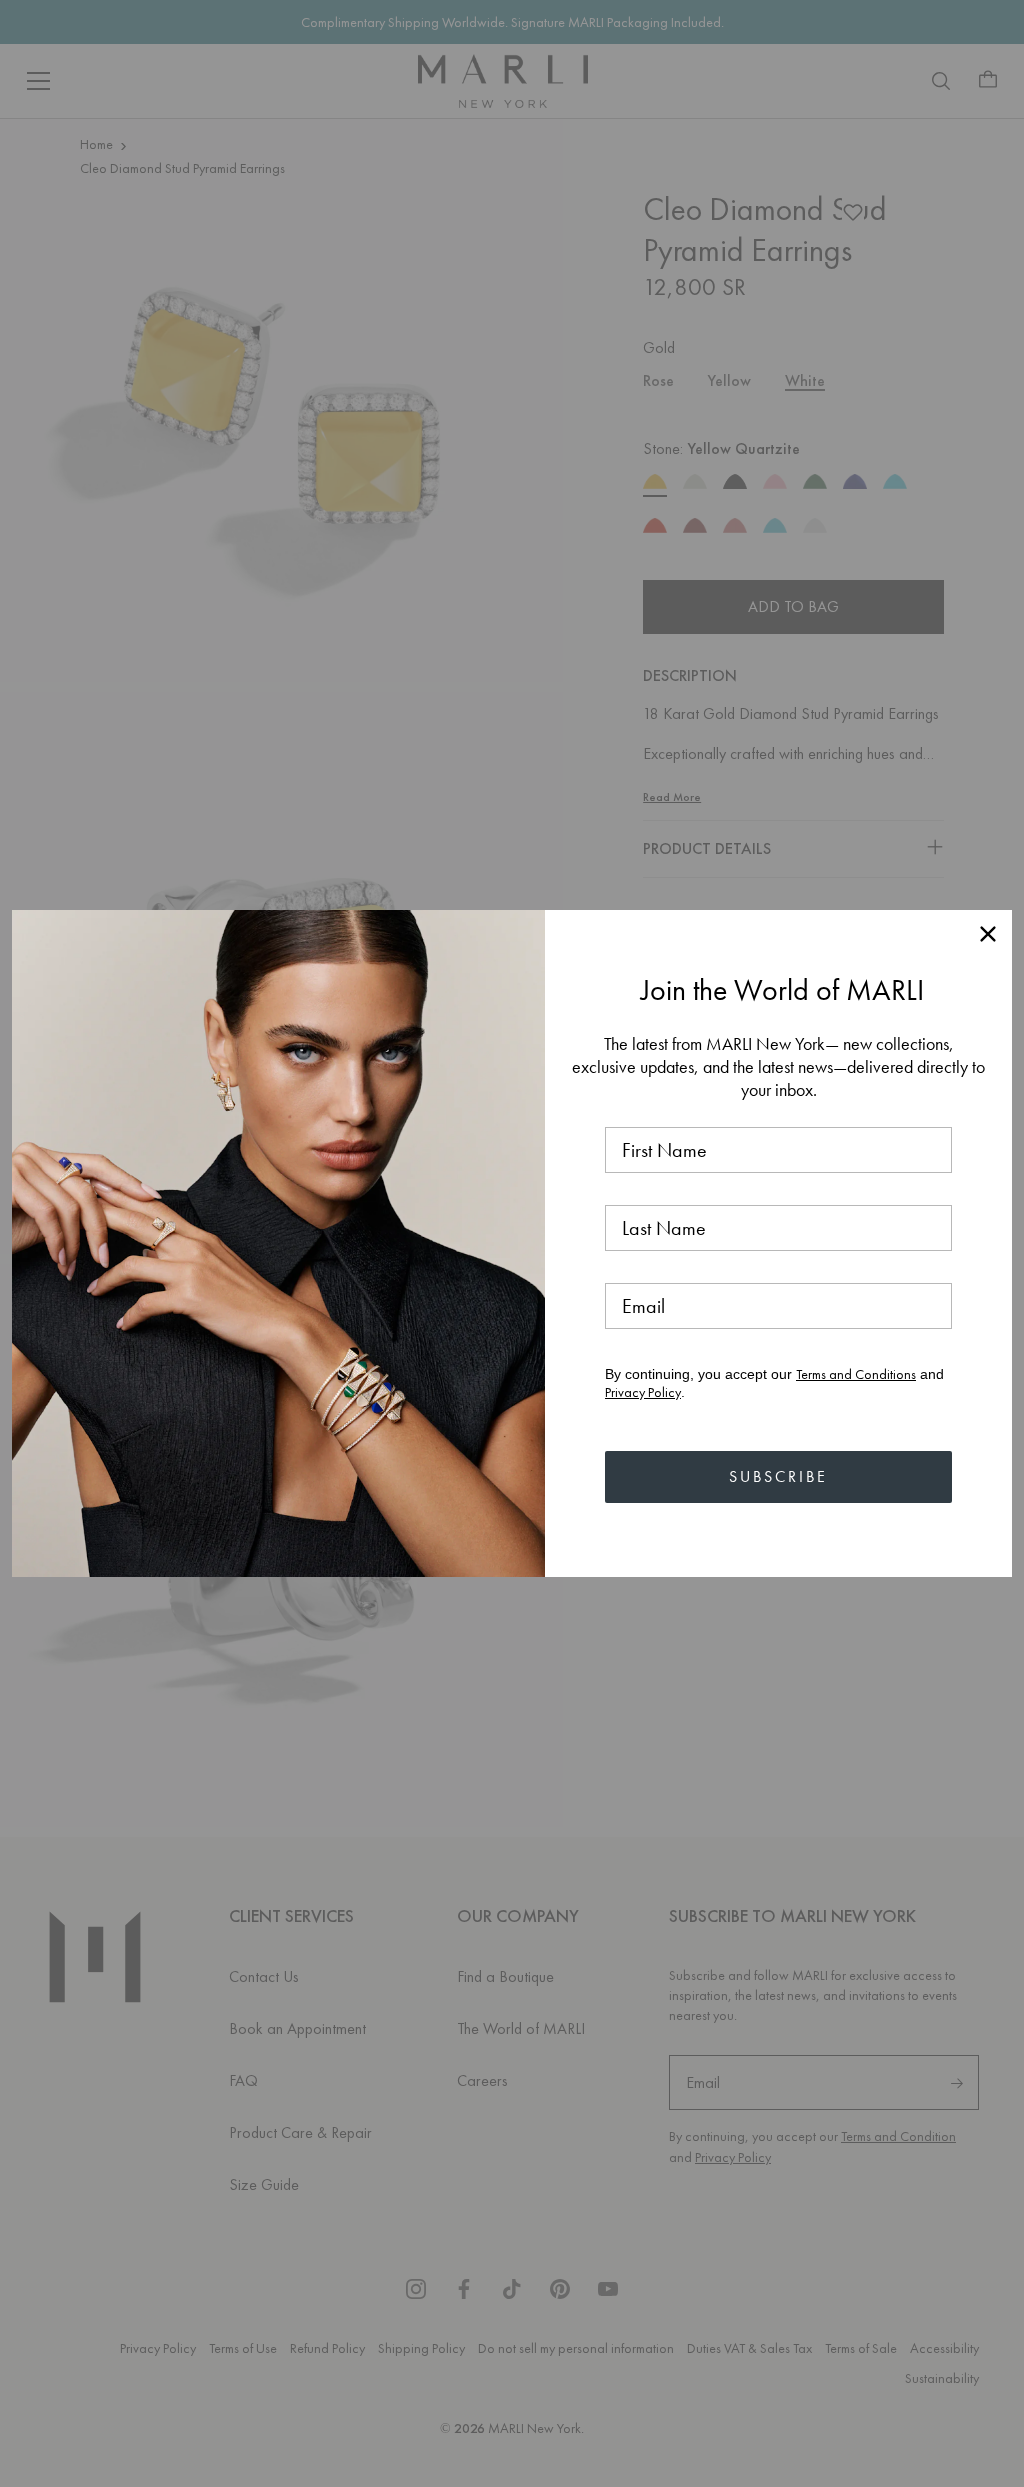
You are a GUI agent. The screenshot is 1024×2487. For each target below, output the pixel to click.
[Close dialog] (988, 934)
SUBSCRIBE (778, 1476)
